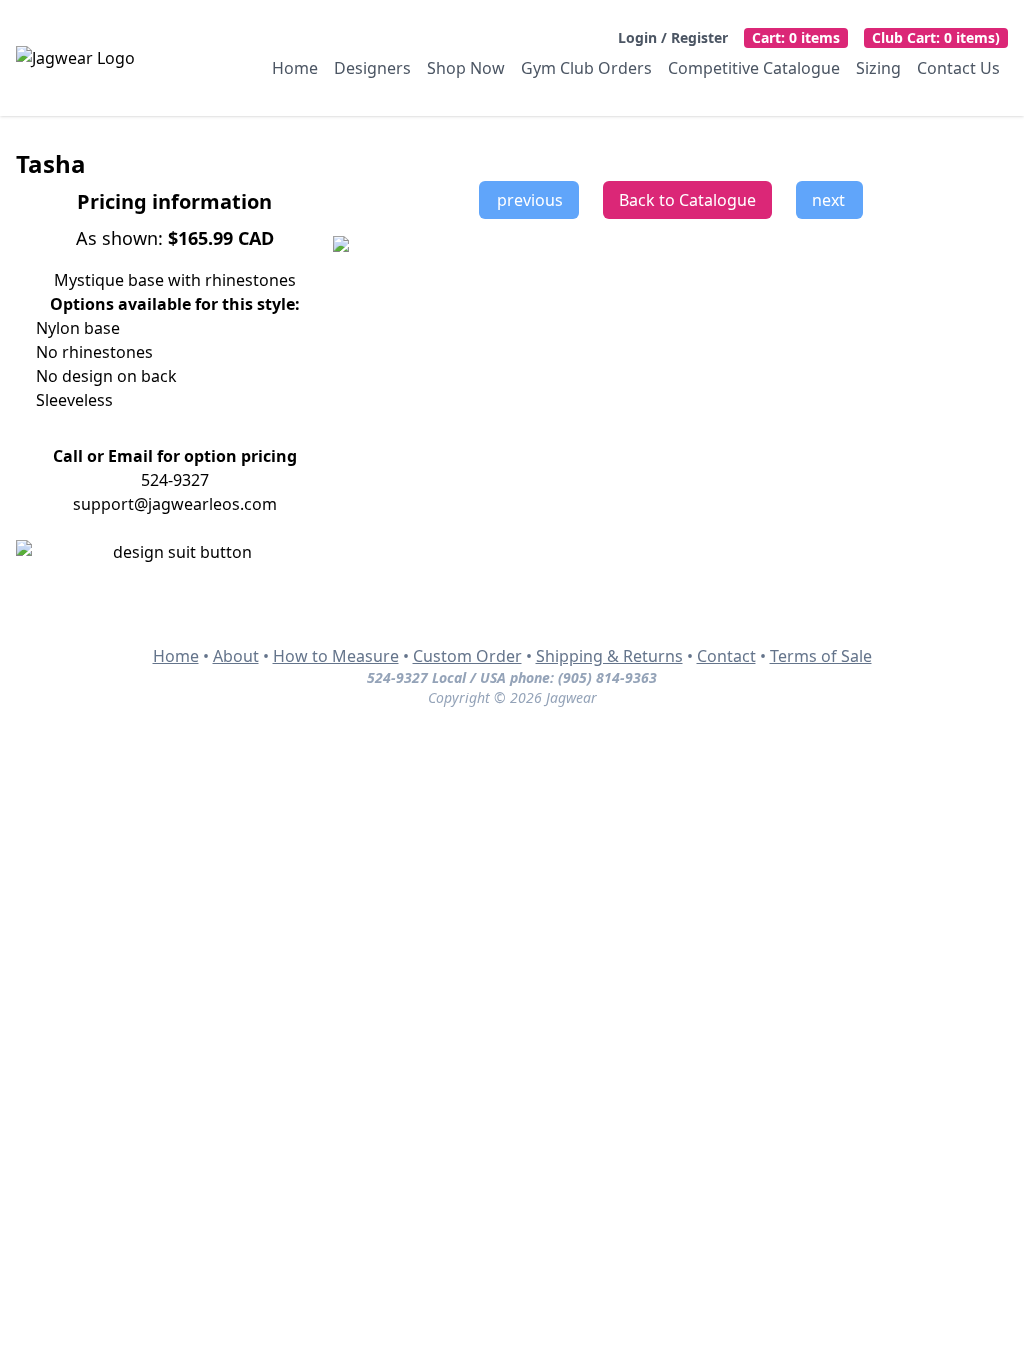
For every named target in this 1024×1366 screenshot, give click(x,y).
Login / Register (673, 37)
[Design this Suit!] (174, 552)
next (832, 200)
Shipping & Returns (609, 656)
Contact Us (958, 68)
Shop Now (466, 68)
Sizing (878, 68)
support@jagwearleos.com (175, 504)
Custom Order (467, 656)
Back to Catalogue (687, 200)
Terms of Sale (821, 656)
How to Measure (336, 656)
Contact (726, 656)
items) (936, 37)
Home (295, 68)
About (236, 656)
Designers (372, 68)
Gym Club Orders (586, 68)
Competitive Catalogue (754, 68)
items (796, 37)
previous (526, 200)
